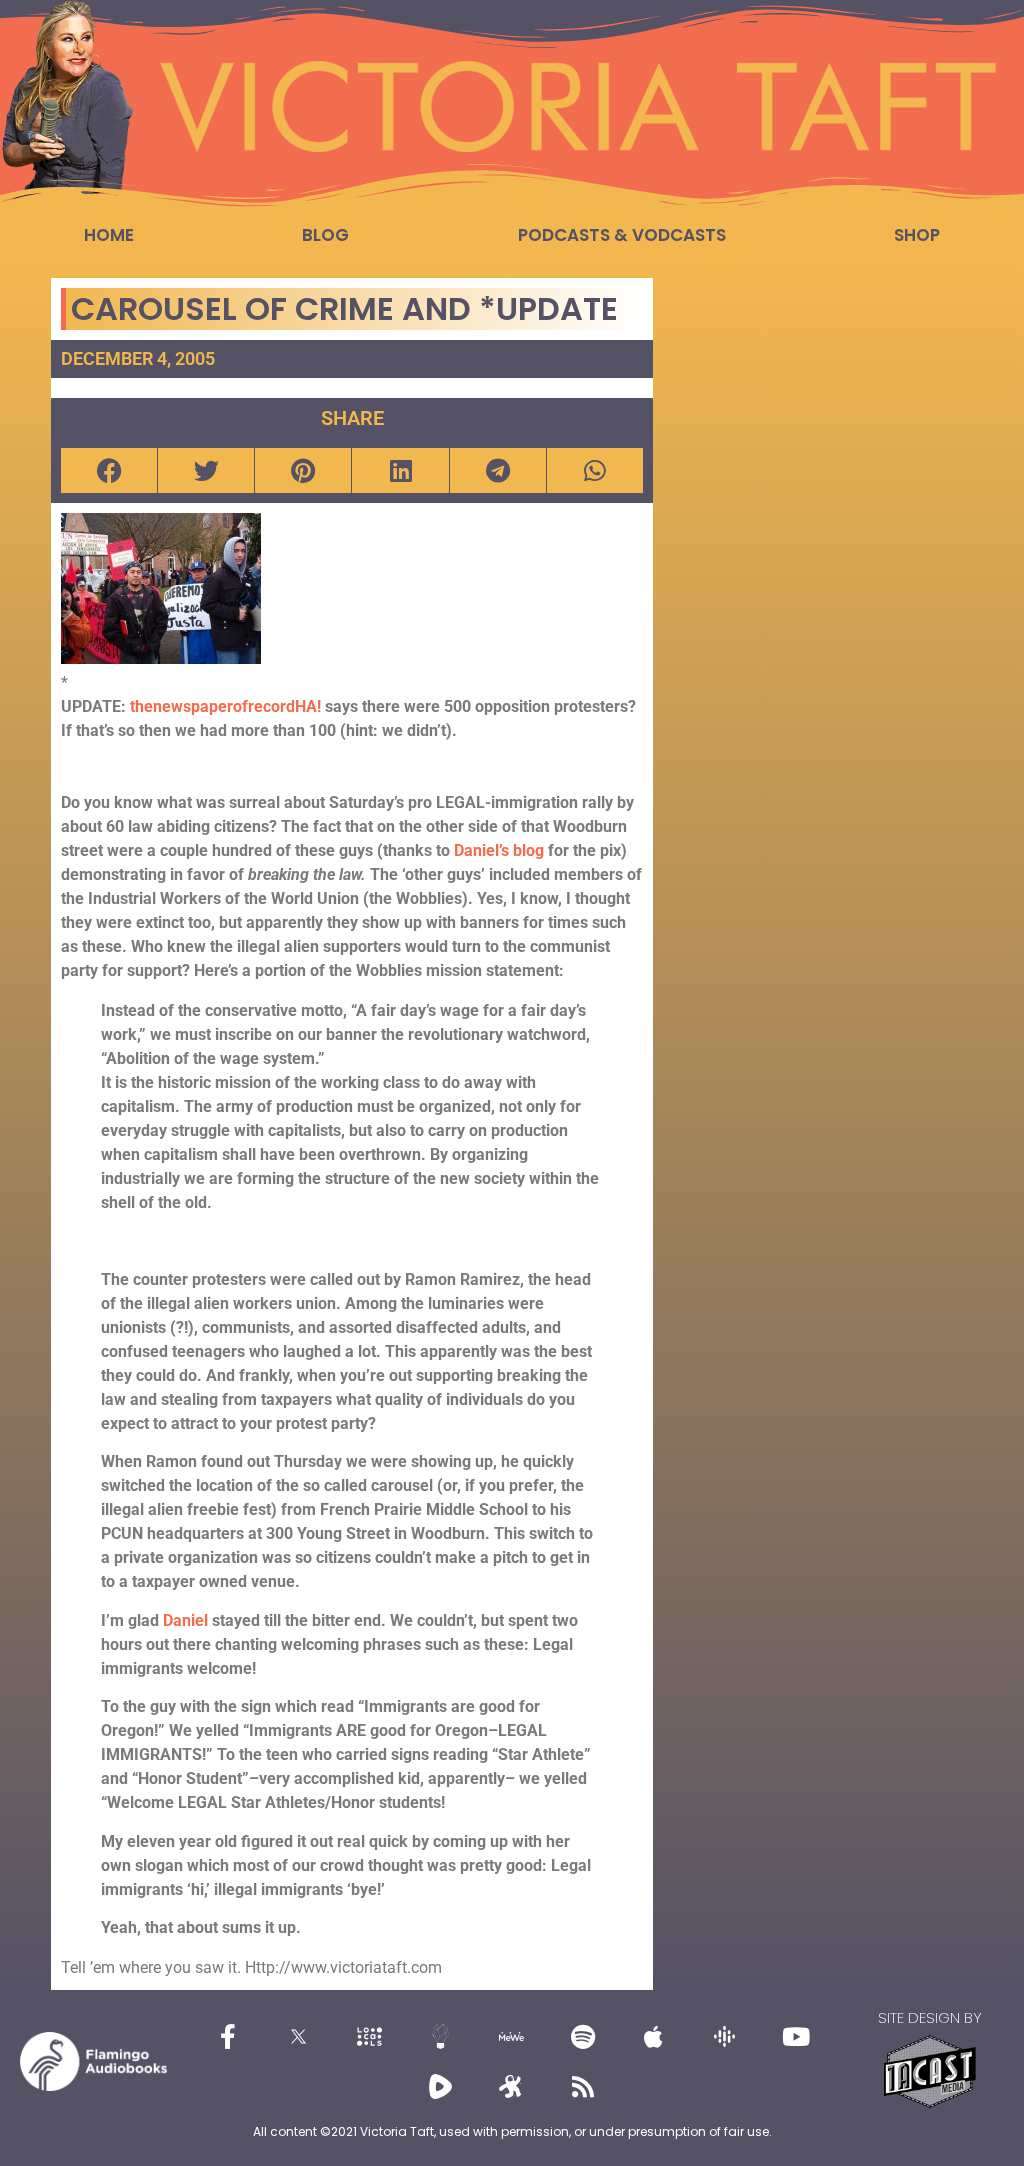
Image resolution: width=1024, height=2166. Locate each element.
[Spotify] (583, 2037)
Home (109, 235)
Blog (325, 235)
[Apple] (654, 2037)
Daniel (187, 1620)
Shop (917, 235)
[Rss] (583, 2087)
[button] (109, 470)
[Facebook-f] (228, 2037)
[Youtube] (796, 2037)
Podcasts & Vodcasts (622, 235)
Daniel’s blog (501, 850)
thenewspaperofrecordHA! (227, 706)
